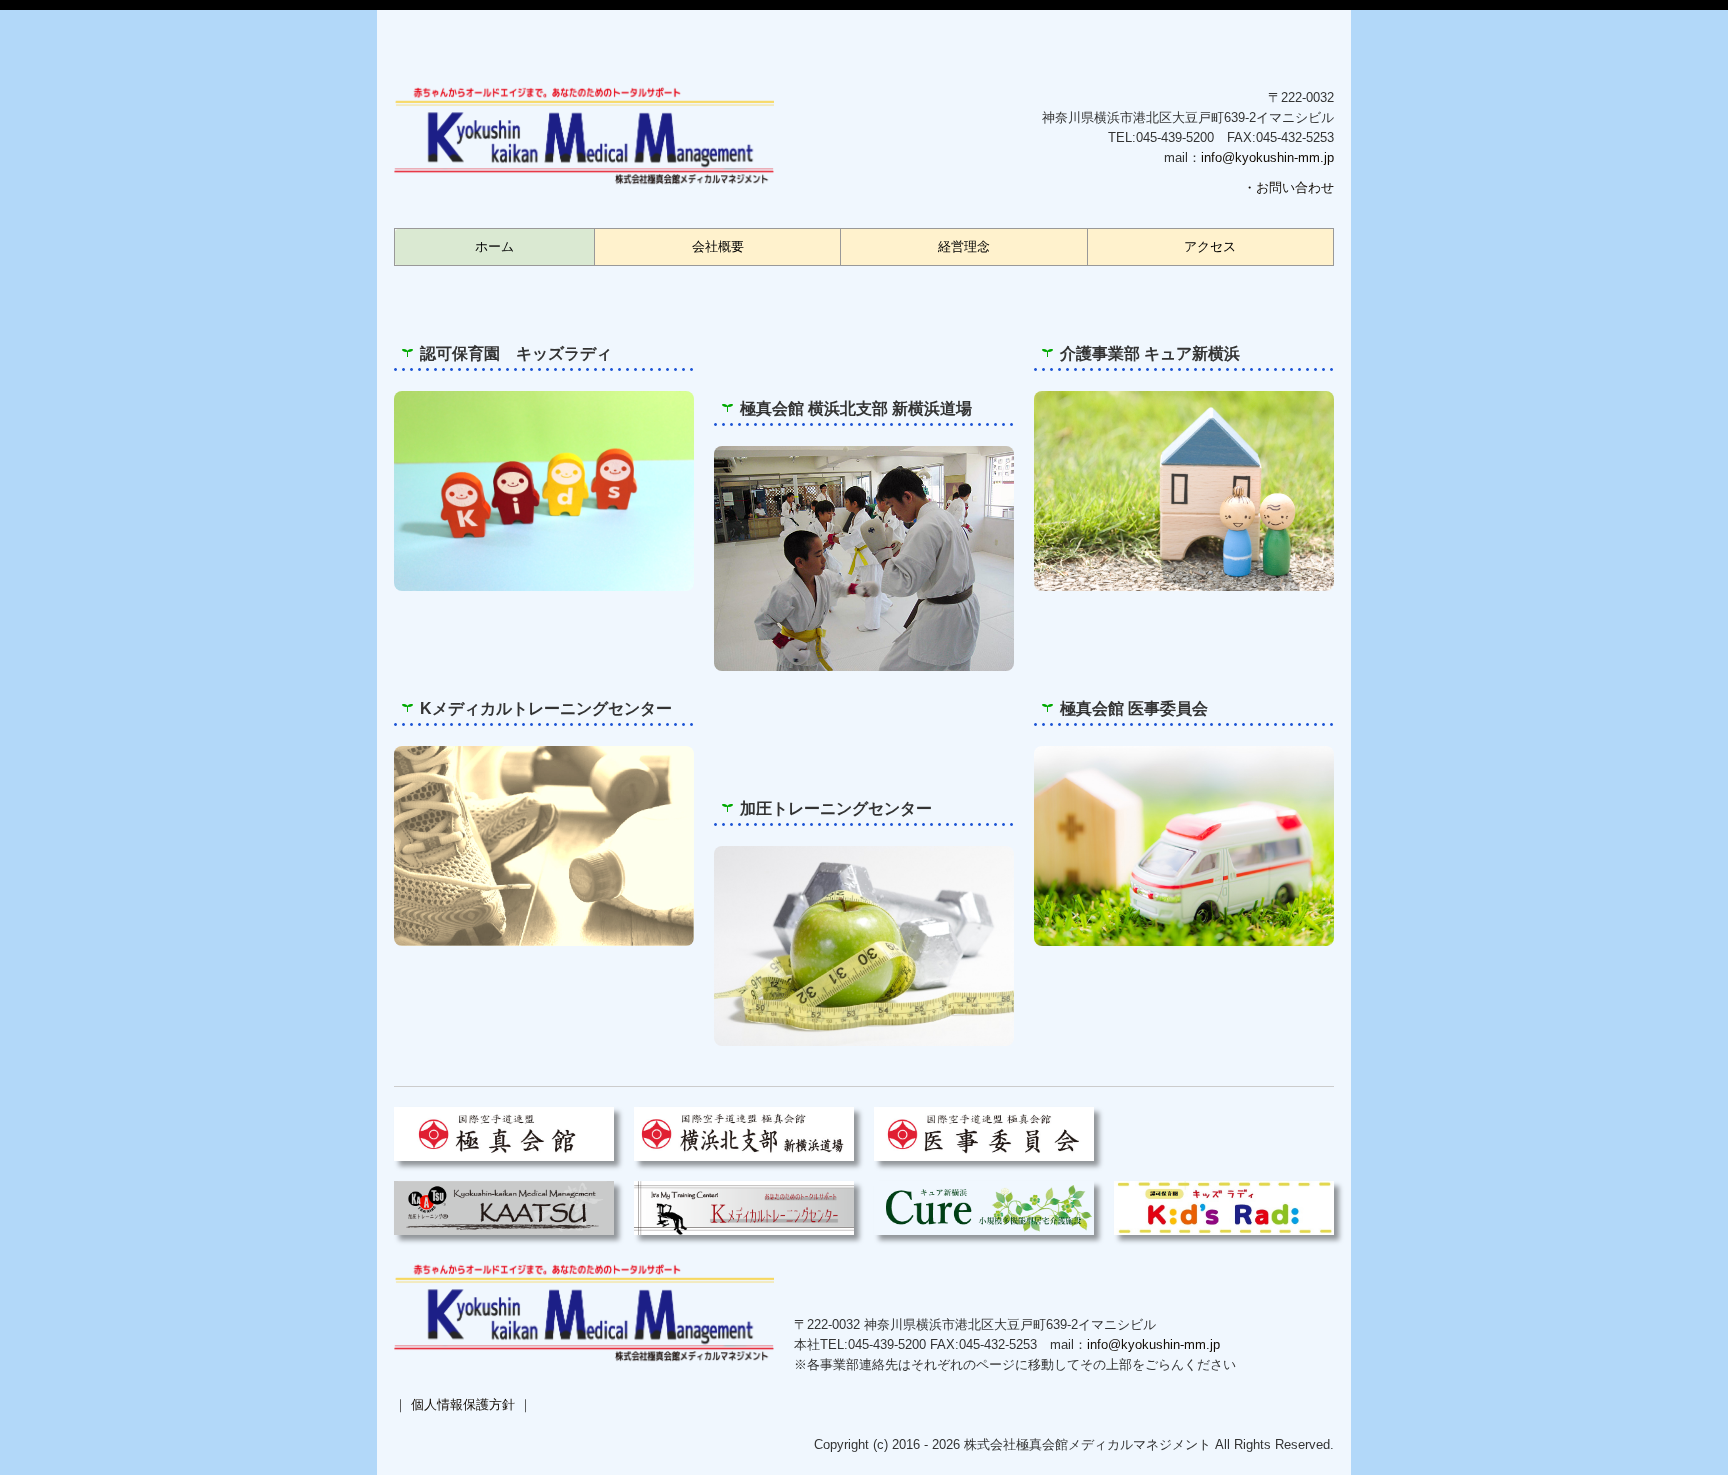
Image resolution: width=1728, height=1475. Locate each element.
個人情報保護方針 (463, 1404)
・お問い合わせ (1288, 187)
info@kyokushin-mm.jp (1267, 157)
